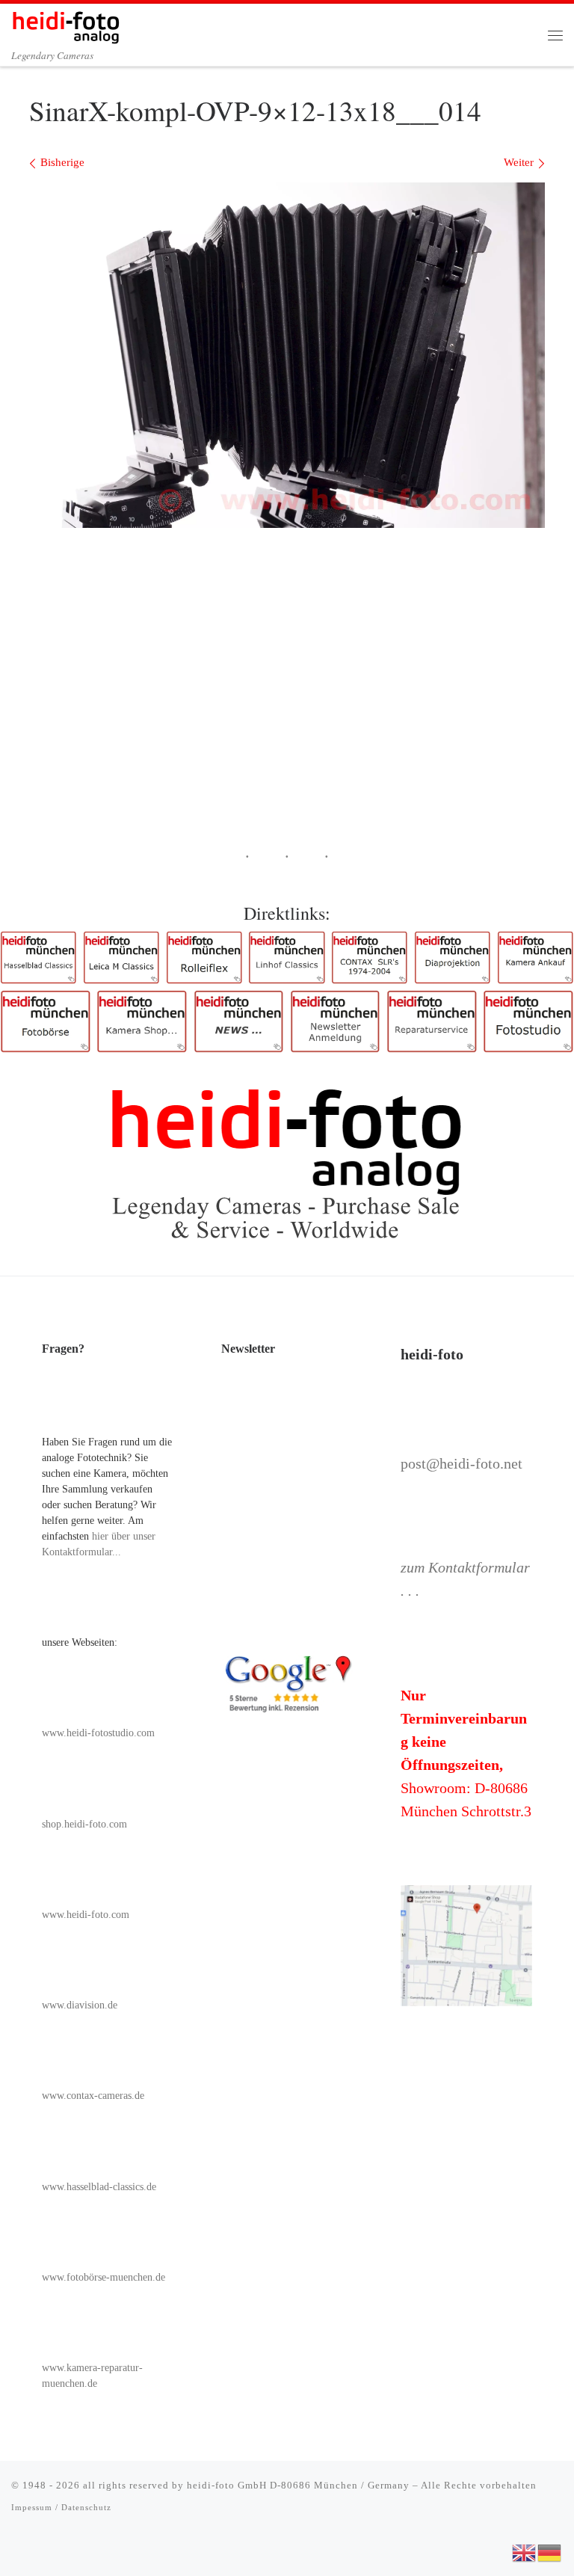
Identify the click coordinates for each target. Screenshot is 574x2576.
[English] (525, 2551)
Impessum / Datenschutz (61, 2507)
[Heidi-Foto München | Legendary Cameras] (66, 25)
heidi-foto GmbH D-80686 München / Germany (298, 2485)
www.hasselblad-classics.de (99, 2187)
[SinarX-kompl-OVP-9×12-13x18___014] (287, 355)
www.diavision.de (80, 2005)
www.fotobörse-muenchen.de (104, 2277)
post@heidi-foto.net (462, 1463)
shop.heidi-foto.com (84, 1824)
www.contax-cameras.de (93, 2096)
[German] (550, 2551)
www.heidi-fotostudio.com (98, 1733)
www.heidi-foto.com (86, 1915)
